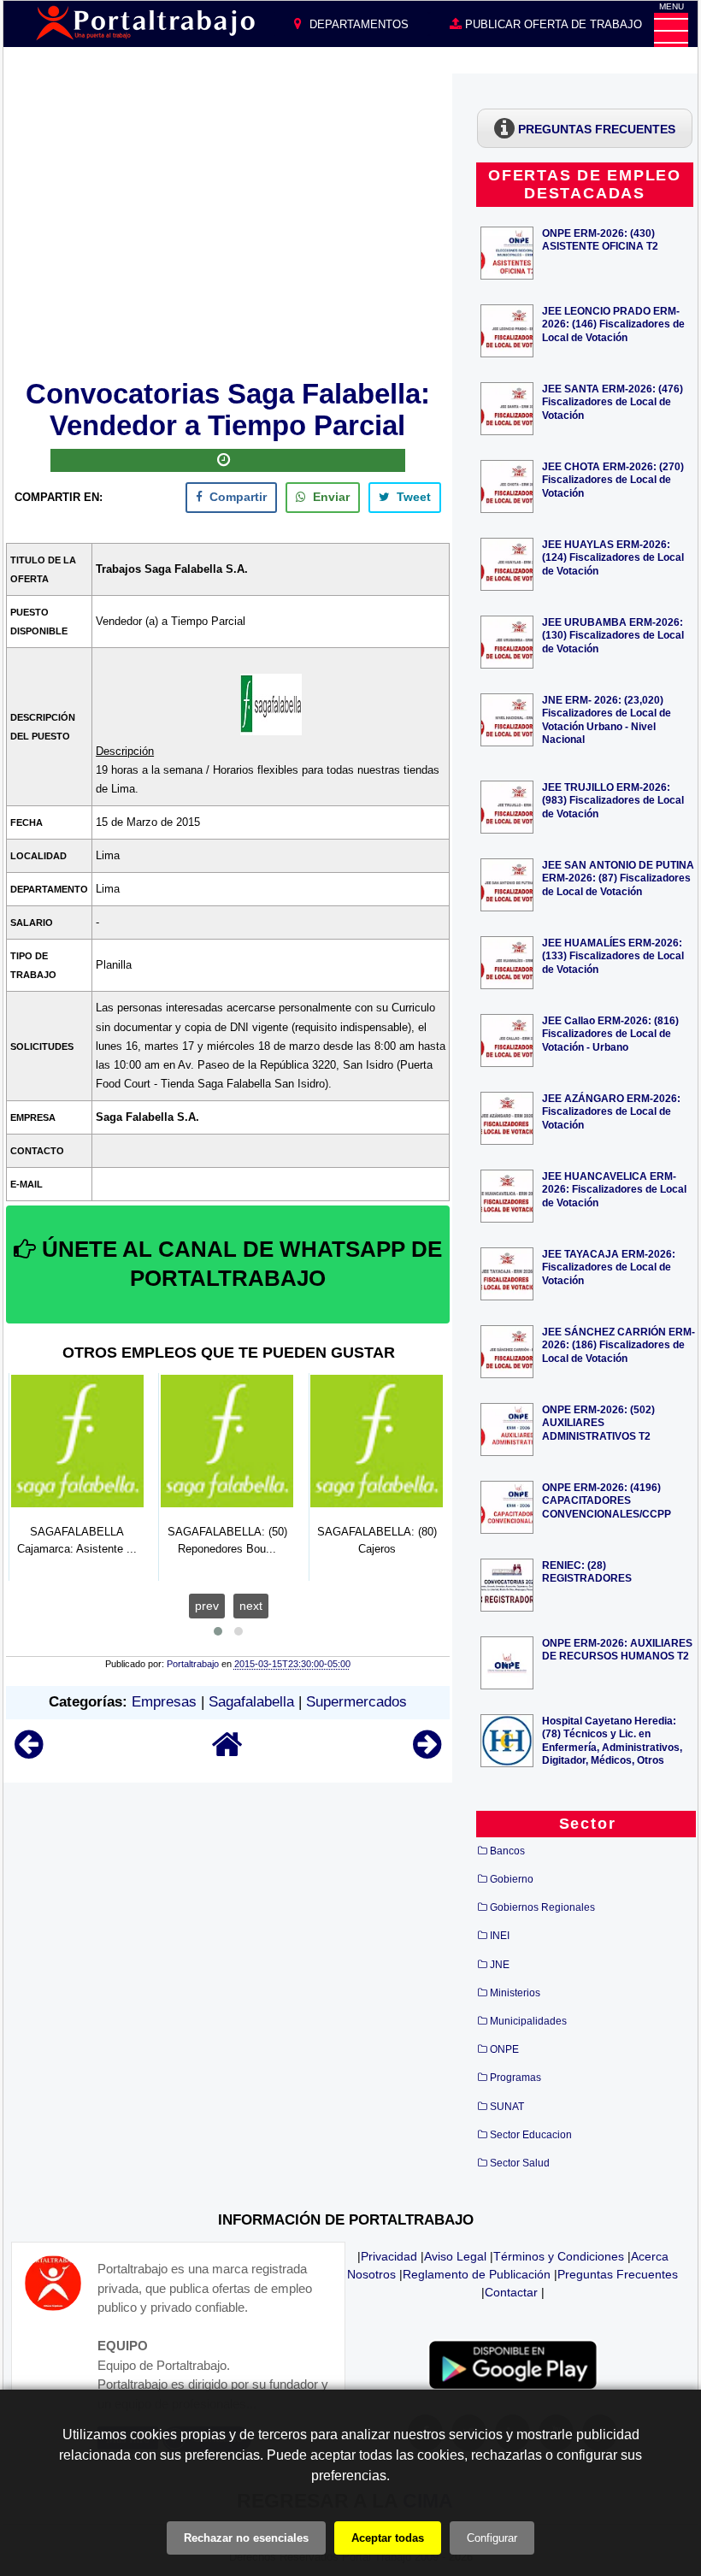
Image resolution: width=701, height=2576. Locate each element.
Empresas (164, 1702)
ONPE (504, 2049)
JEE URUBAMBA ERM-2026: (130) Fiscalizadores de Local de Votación (613, 635)
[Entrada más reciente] (29, 1752)
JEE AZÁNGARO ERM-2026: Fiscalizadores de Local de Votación (611, 1111)
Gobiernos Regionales (542, 1907)
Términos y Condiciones (559, 2256)
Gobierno (512, 1879)
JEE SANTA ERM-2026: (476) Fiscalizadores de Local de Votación (613, 401)
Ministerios (515, 1993)
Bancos (507, 1851)
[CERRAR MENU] (671, 30)
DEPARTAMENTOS (357, 24)
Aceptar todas (388, 2538)
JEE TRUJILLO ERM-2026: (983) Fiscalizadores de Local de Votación (613, 800)
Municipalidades (528, 2021)
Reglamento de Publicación (477, 2274)
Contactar (511, 2292)
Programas (515, 2078)
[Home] (227, 1752)
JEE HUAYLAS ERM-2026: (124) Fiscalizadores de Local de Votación (613, 557)
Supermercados (356, 1702)
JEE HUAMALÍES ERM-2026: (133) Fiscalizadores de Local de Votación (613, 955)
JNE (500, 1965)
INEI (500, 1936)
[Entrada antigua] (427, 1752)
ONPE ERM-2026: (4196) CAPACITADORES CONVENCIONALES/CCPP (607, 1500)
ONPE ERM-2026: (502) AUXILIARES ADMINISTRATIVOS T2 (598, 1422)
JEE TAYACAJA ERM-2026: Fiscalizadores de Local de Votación (609, 1267)
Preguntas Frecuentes (618, 2274)
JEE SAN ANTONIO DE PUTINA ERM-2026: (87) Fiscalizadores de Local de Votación (618, 878)
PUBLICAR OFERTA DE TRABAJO (552, 24)
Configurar (492, 2538)
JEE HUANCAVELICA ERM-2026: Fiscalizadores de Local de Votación (614, 1189)
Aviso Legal (455, 2256)
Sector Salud (520, 2163)
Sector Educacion (531, 2135)
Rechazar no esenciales (246, 2538)
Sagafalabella (251, 1702)
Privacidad (389, 2256)
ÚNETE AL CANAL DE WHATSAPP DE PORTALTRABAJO (239, 1264)
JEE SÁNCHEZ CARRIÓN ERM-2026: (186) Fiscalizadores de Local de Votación (619, 1344)
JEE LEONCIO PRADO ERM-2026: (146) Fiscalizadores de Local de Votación (613, 324)
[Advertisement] (228, 223)
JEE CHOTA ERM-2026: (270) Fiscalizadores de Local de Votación (613, 479)
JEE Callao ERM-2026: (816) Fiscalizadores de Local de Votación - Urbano (610, 1033)
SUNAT (507, 2107)
